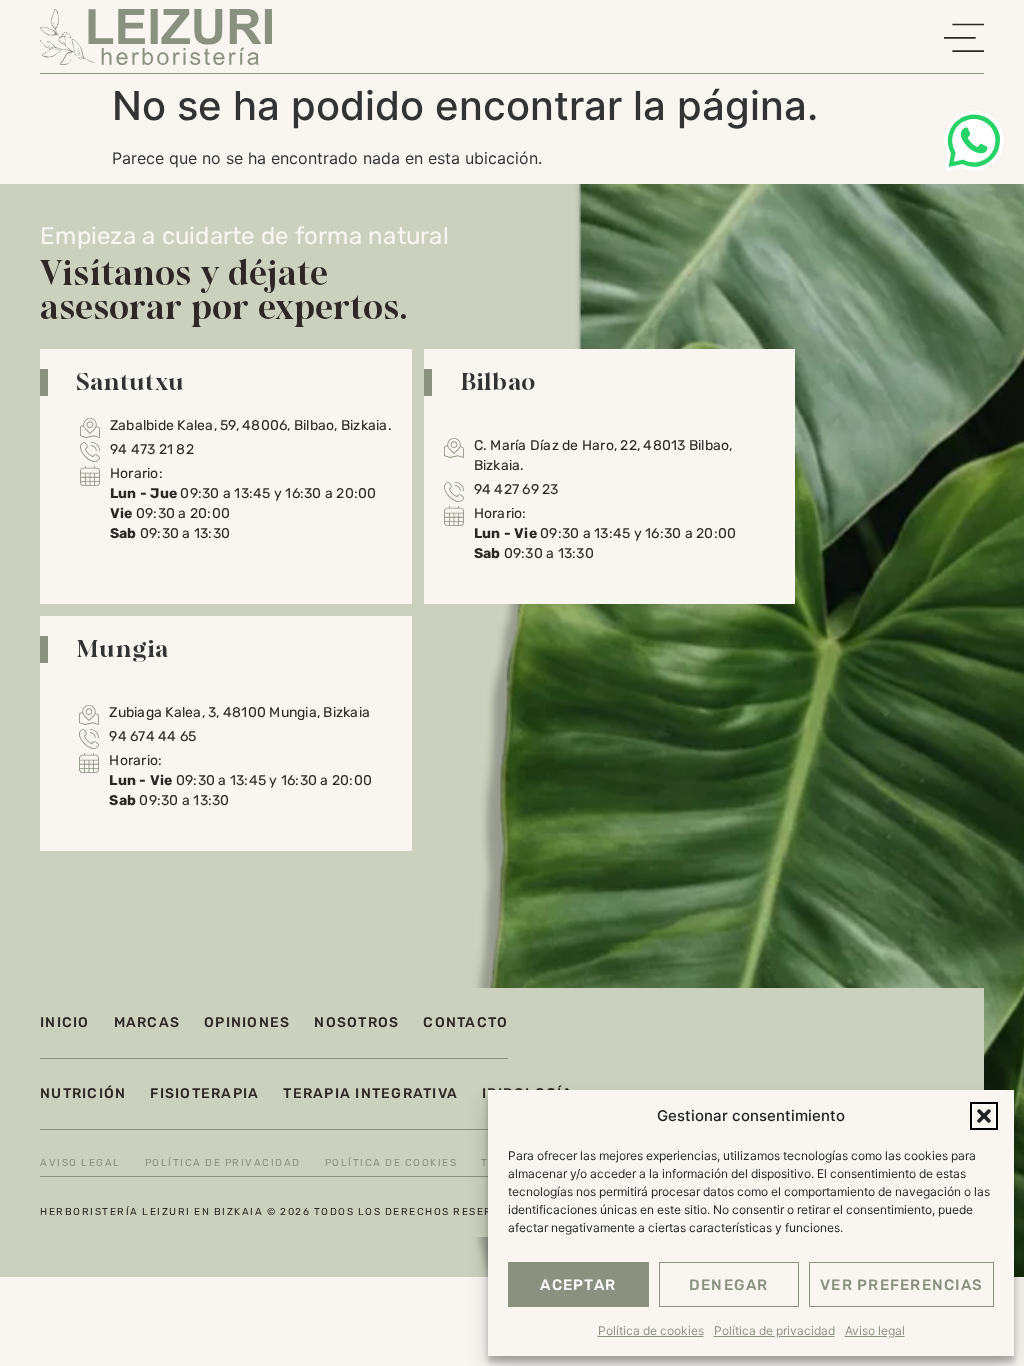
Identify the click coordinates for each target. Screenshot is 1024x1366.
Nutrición (83, 1093)
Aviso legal (875, 1330)
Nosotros (356, 1022)
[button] (984, 1116)
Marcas (147, 1022)
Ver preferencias (901, 1285)
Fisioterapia (204, 1093)
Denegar (729, 1285)
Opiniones (247, 1022)
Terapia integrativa (370, 1093)
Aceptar (578, 1285)
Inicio (65, 1022)
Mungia (122, 648)
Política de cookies (651, 1330)
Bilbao (498, 381)
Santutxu (130, 381)
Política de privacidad (774, 1330)
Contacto (465, 1022)
